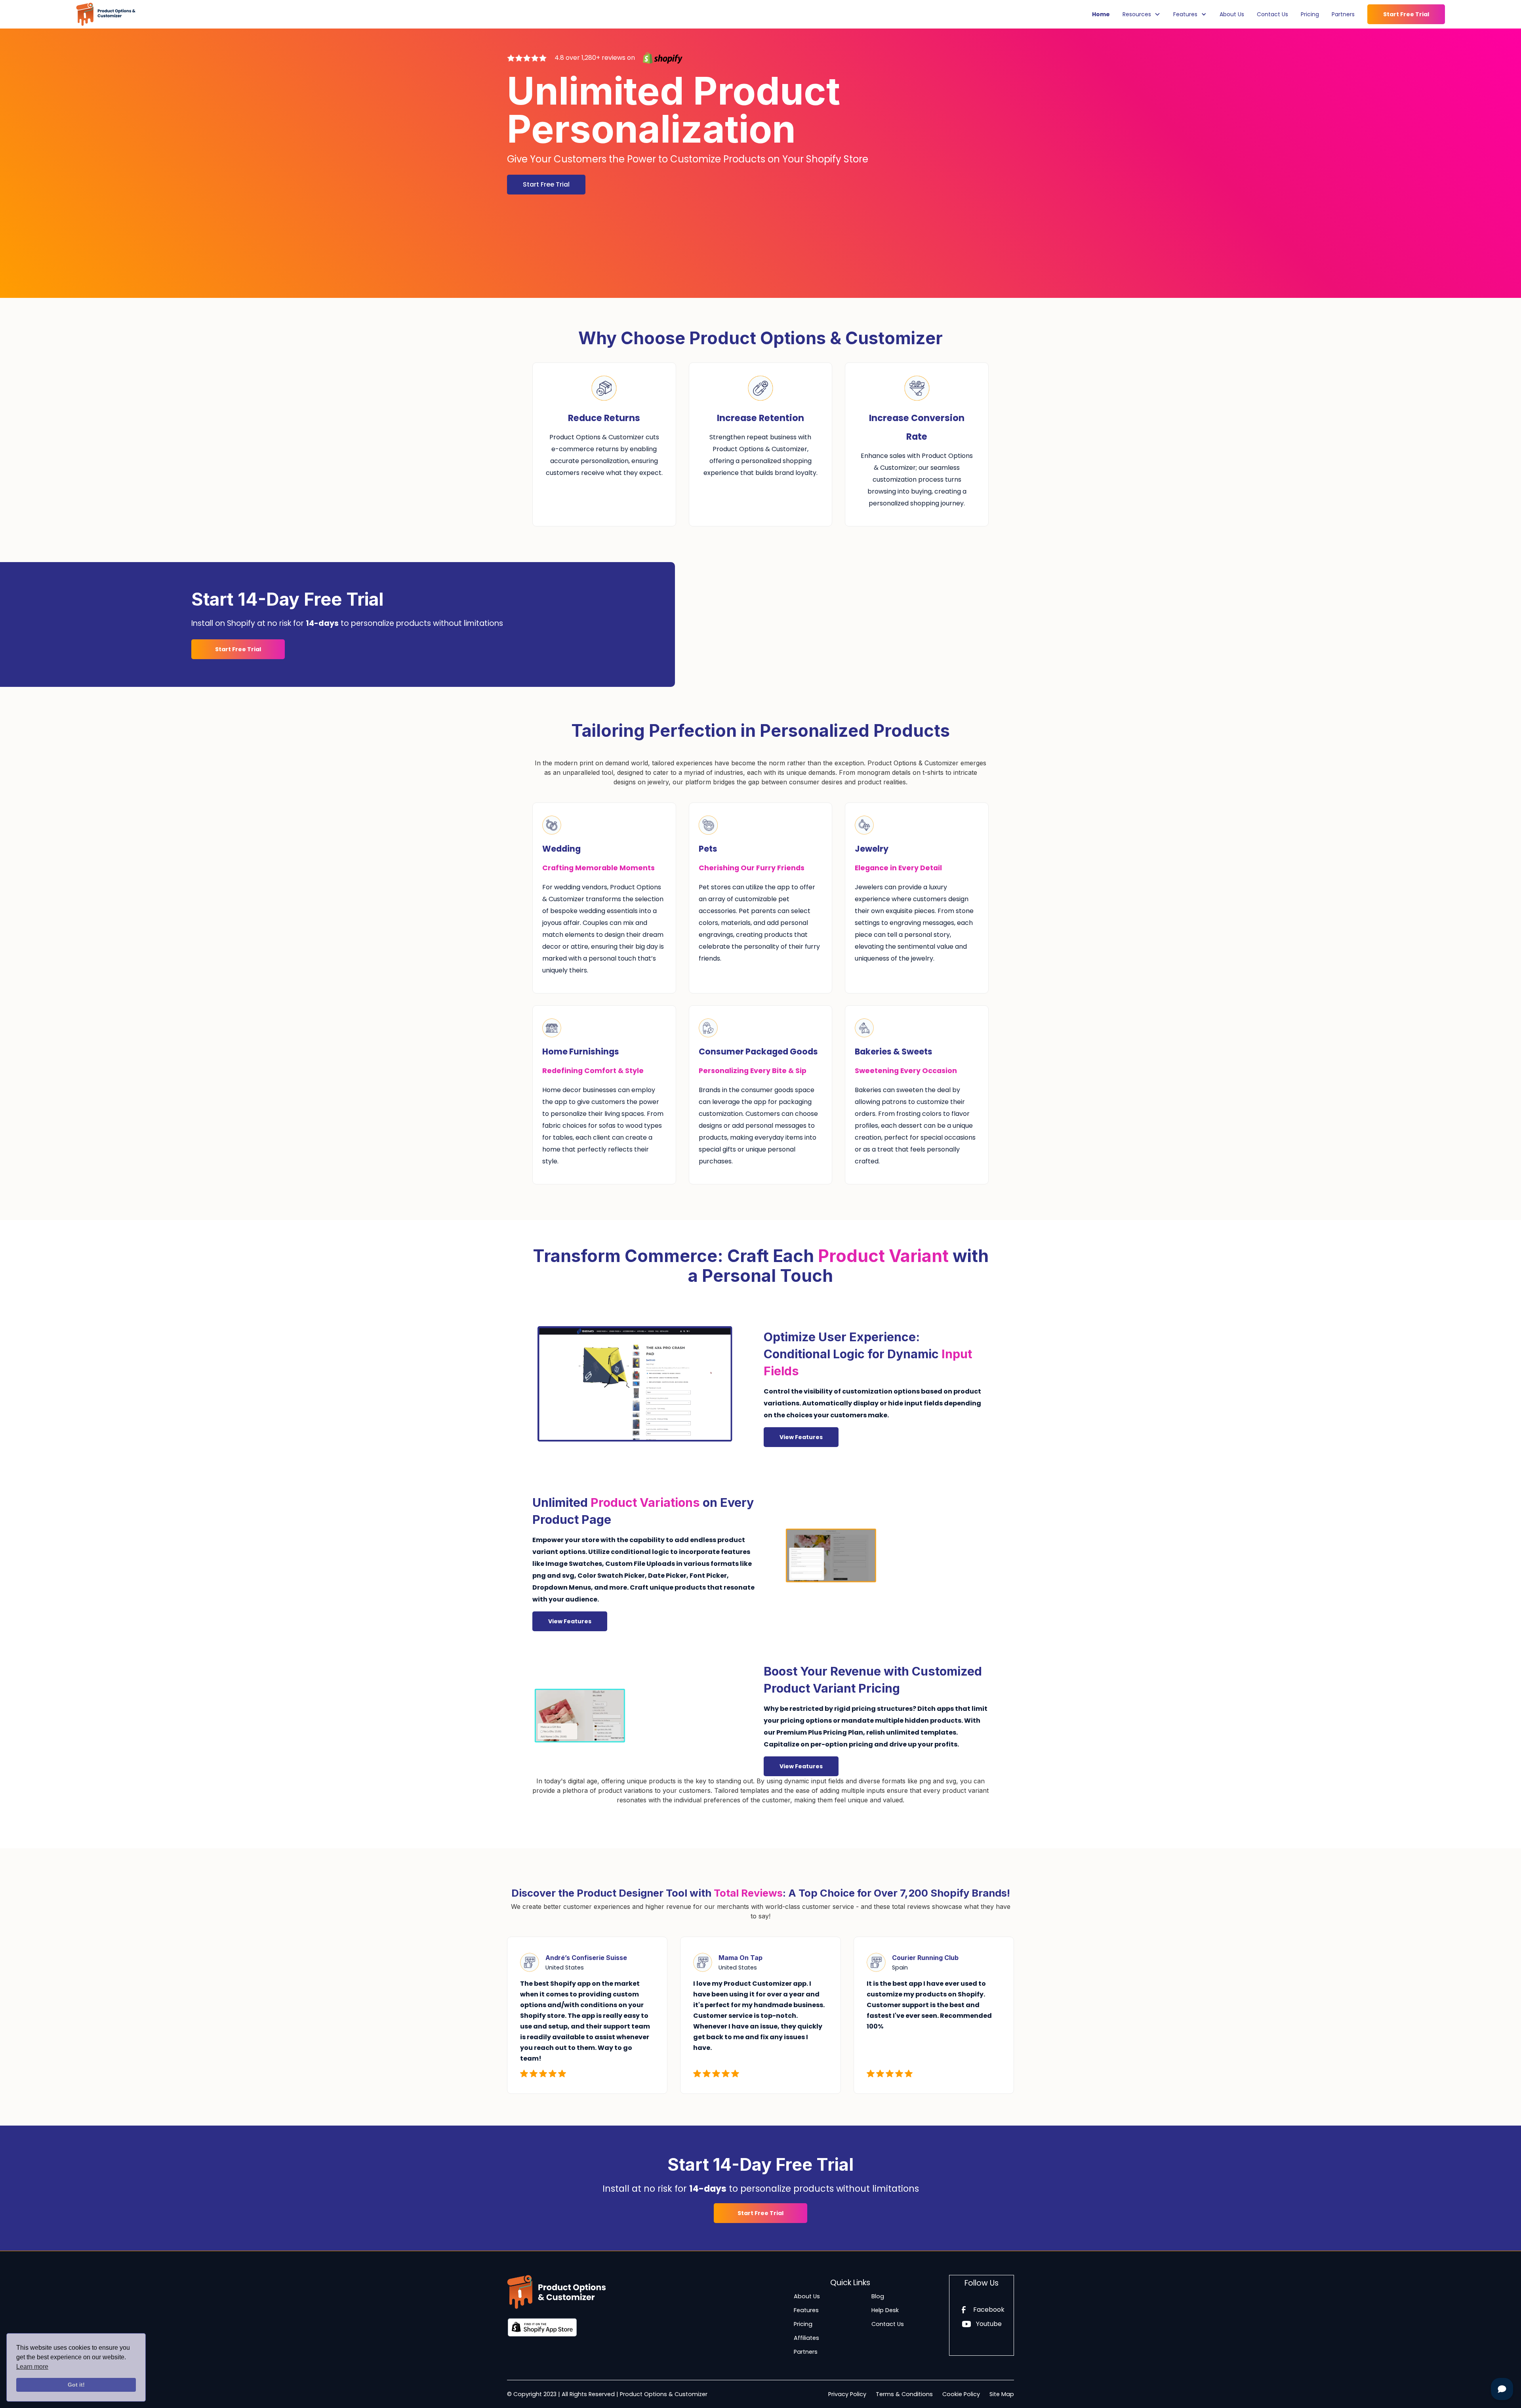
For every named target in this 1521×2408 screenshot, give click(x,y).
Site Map (1002, 2394)
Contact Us (1272, 14)
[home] (106, 14)
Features (806, 2310)
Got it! (76, 2385)
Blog (878, 2296)
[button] (1142, 14)
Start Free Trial (1406, 14)
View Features (801, 1437)
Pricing (1310, 14)
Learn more (32, 2367)
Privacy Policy (847, 2394)
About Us (1232, 14)
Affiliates (806, 2338)
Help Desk (885, 2310)
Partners (1343, 14)
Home (1101, 14)
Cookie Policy (961, 2394)
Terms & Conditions (904, 2394)
